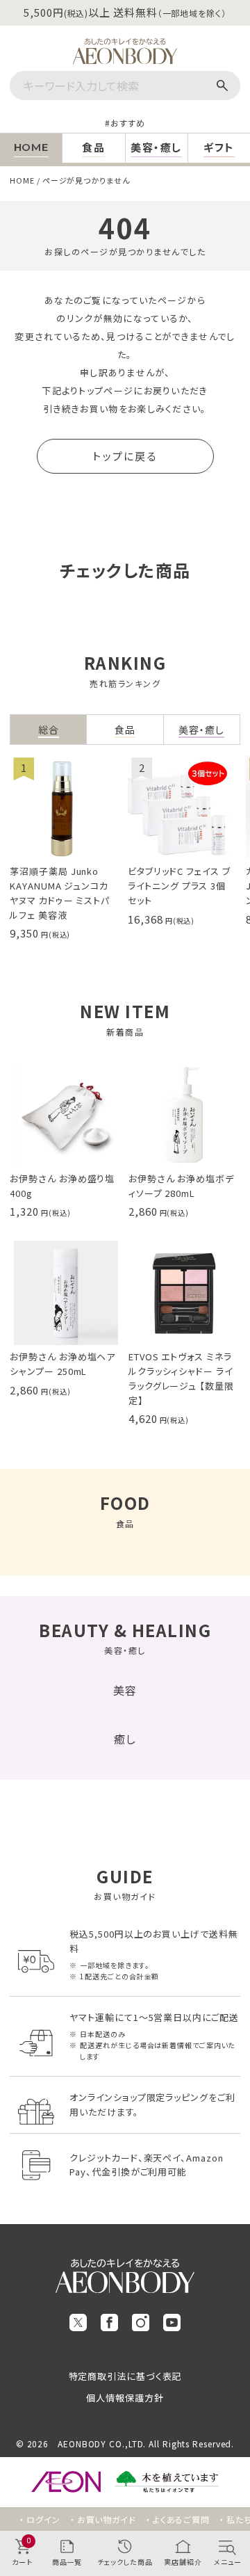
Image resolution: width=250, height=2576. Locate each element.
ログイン (43, 2519)
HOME (22, 180)
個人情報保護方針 (125, 2398)
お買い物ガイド (107, 2519)
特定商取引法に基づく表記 (125, 2376)
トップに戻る (125, 456)
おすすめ (128, 123)
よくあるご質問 (181, 2519)
